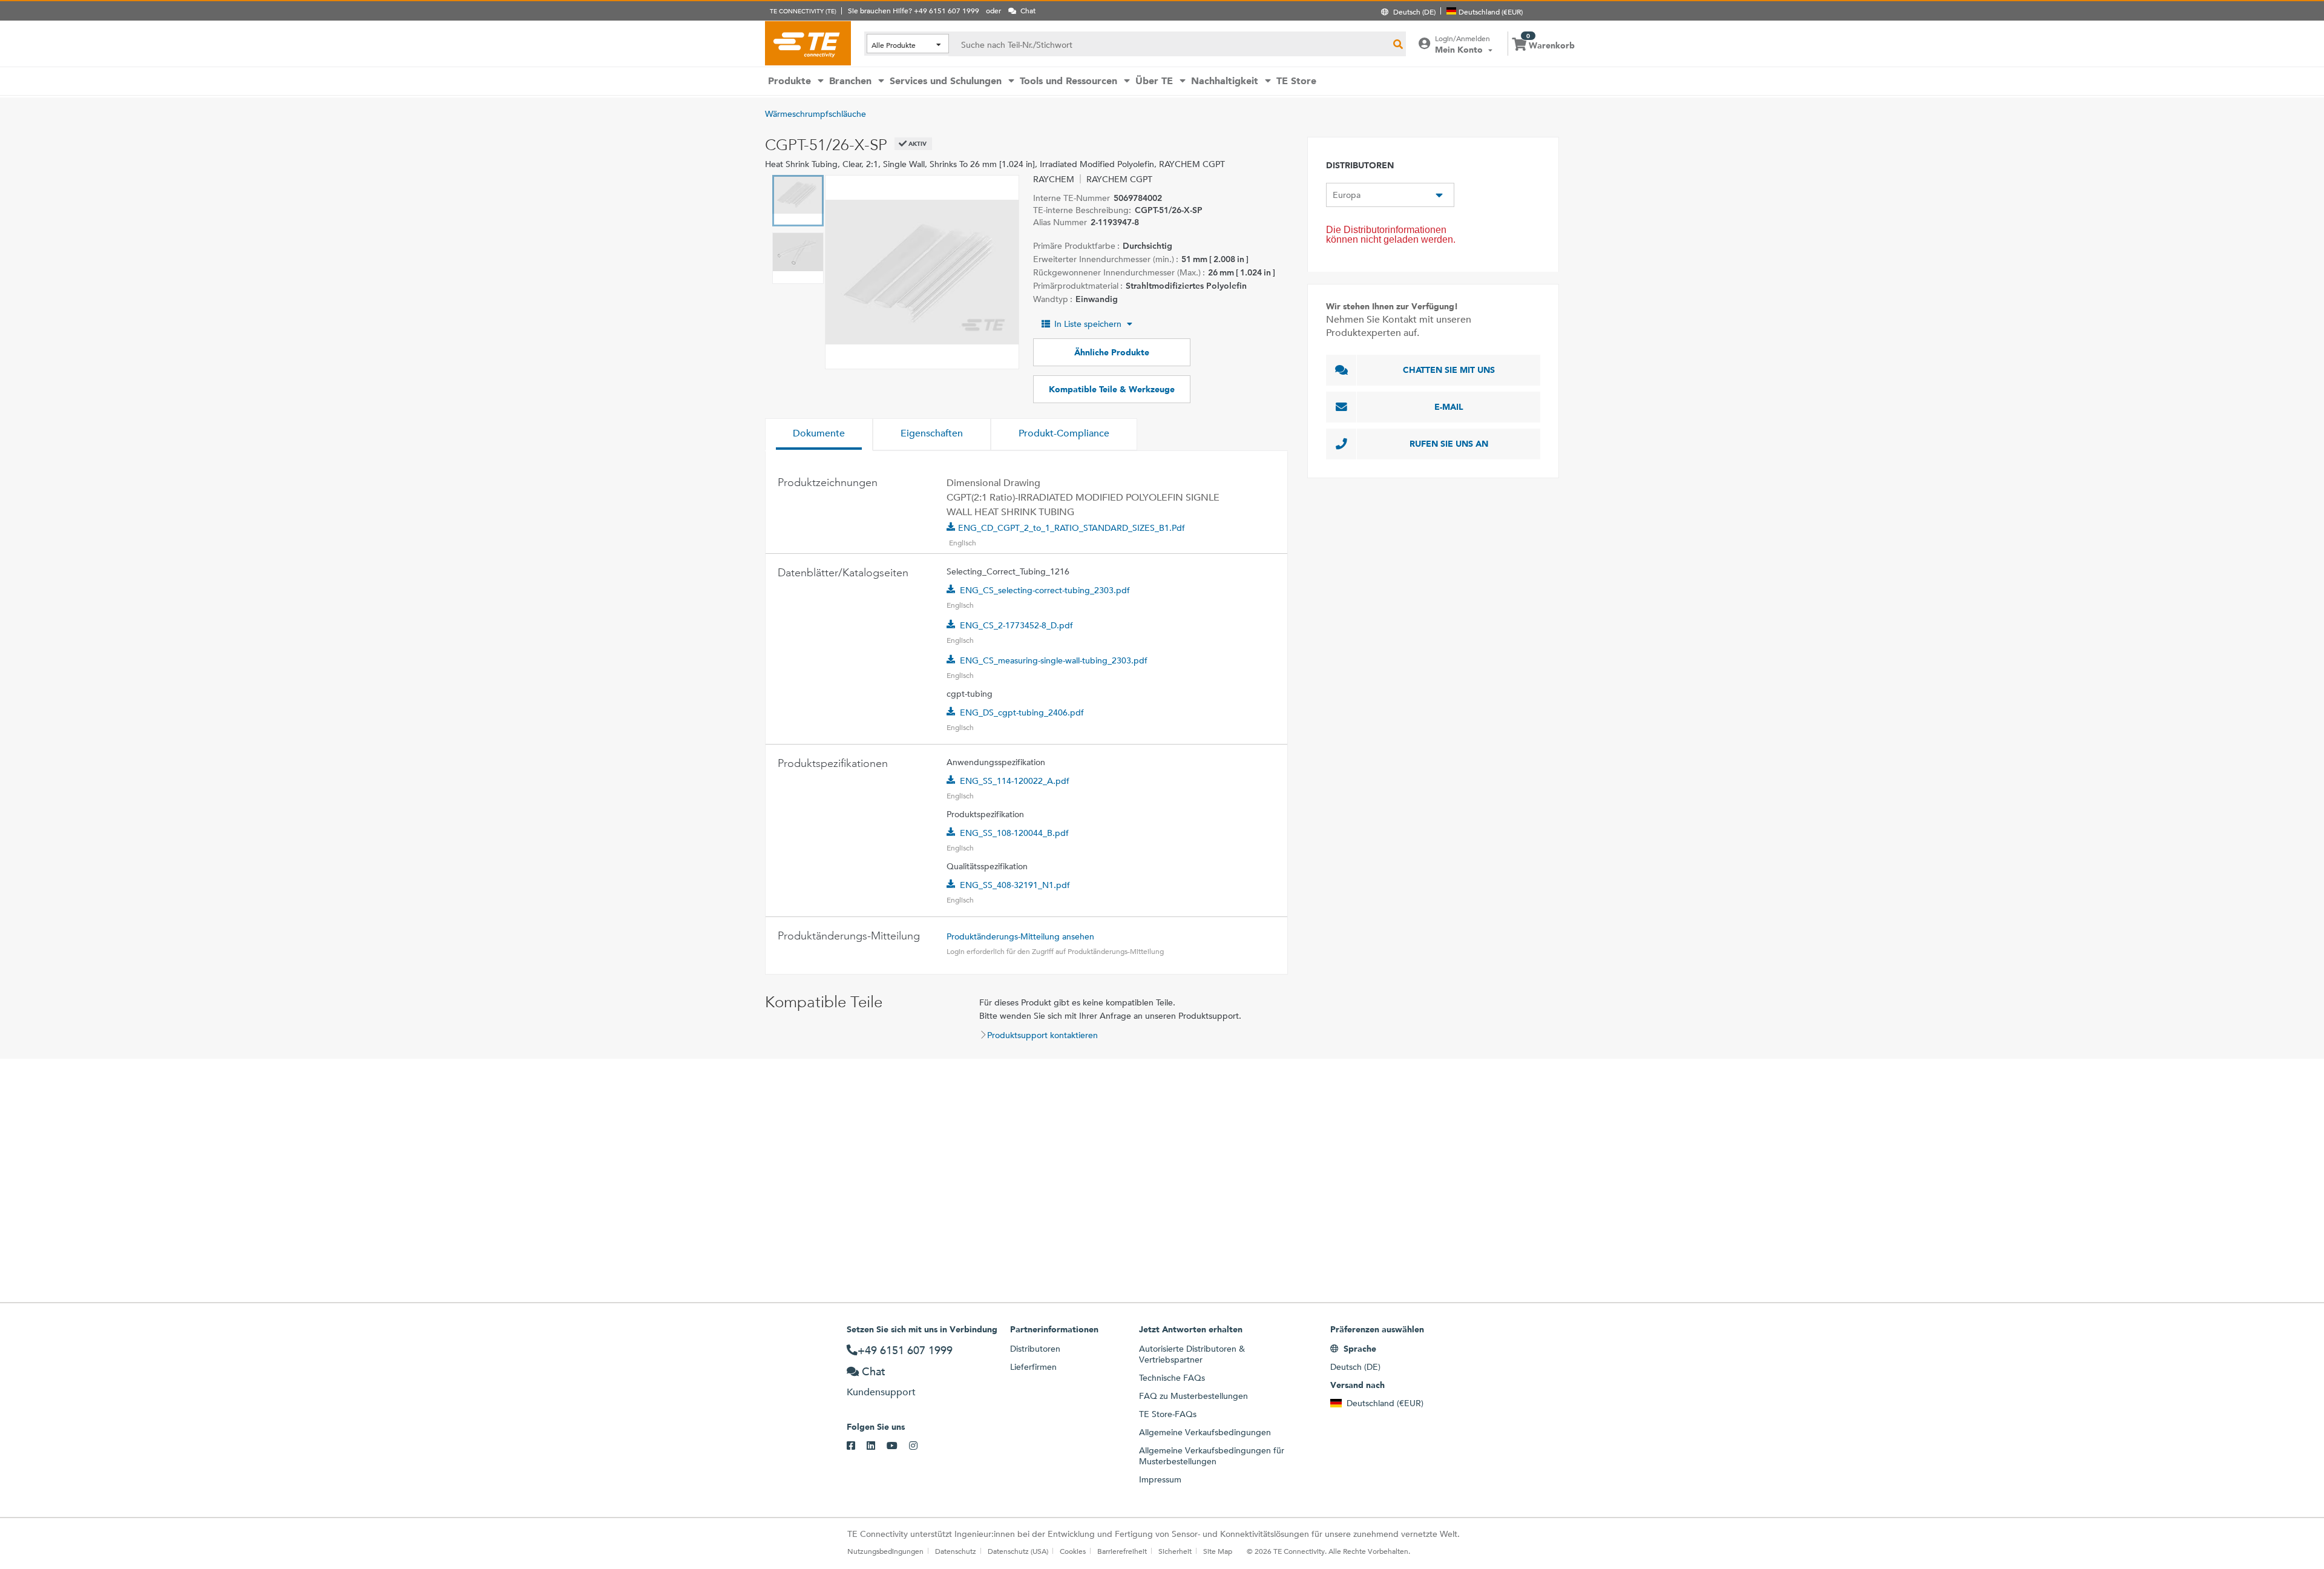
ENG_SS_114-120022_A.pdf (1015, 781)
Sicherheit (1175, 1551)
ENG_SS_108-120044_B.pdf (1014, 833)
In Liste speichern (1088, 324)
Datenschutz (956, 1551)
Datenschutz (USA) (1018, 1551)
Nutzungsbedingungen (885, 1551)
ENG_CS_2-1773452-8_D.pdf (1016, 625)
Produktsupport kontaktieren (1042, 1035)
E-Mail (1449, 407)
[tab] (819, 435)
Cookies (1073, 1551)
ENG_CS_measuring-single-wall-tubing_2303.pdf (1054, 660)
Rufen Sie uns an (1449, 444)
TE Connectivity (808, 43)
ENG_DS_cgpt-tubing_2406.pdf (1022, 712)
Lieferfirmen (1033, 1367)
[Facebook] (857, 1446)
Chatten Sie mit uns (1449, 370)
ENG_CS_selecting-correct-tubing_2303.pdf (1045, 590)
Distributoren (1035, 1349)
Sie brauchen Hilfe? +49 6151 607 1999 (914, 10)
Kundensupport (881, 1392)
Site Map (1218, 1551)
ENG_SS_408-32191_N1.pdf (1015, 885)
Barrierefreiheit (1122, 1551)
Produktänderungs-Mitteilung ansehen (1020, 936)
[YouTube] (898, 1446)
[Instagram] (919, 1446)
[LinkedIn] (877, 1446)
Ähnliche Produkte (1112, 352)
